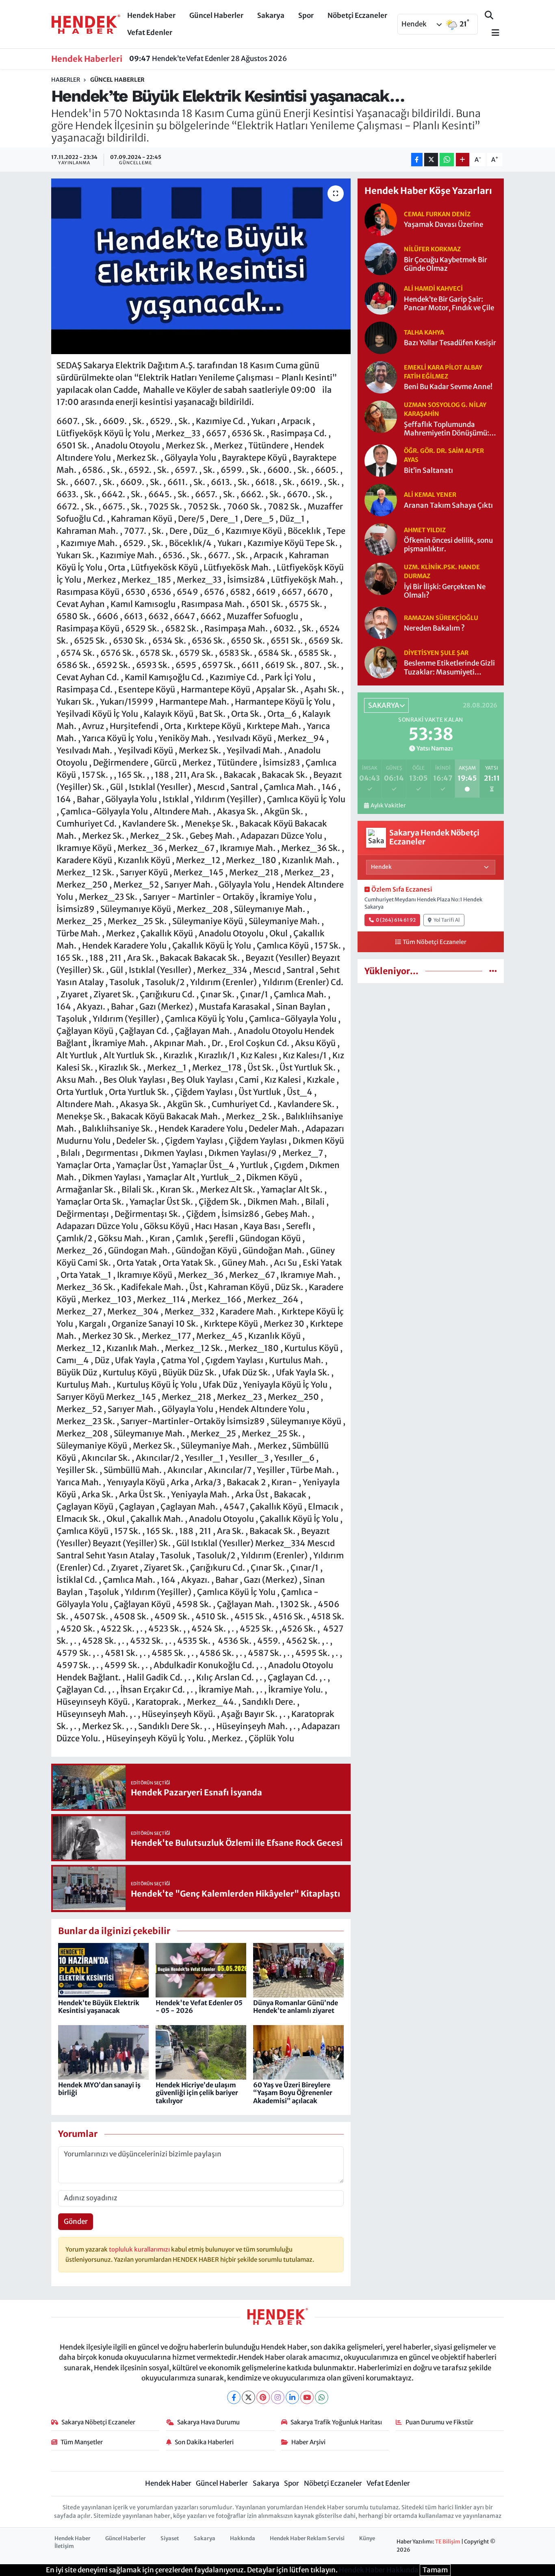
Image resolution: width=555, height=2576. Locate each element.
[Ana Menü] (492, 33)
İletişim (64, 2546)
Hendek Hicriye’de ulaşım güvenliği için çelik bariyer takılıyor (197, 2093)
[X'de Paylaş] (431, 160)
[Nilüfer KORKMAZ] (381, 258)
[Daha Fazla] (463, 160)
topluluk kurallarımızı (140, 2249)
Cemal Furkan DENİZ (437, 214)
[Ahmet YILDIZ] (381, 539)
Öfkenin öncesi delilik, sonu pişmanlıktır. (448, 545)
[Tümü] (493, 971)
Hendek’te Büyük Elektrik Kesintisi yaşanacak (99, 2007)
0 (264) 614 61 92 (396, 920)
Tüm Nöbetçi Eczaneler (435, 942)
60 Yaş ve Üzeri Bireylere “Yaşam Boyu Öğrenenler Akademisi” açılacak (293, 2093)
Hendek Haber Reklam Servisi (307, 2538)
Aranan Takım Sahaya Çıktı (448, 506)
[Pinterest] (263, 2397)
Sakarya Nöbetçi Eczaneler (98, 2422)
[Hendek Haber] (86, 24)
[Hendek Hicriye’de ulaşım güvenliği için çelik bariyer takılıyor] (201, 2052)
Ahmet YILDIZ (425, 530)
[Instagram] (278, 2397)
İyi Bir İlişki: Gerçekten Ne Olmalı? (445, 591)
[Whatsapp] (322, 2397)
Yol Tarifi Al (447, 920)
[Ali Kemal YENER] (381, 500)
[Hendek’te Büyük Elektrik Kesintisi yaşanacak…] (201, 266)
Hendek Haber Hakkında (379, 2570)
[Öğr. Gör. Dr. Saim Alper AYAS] (381, 460)
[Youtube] (307, 2397)
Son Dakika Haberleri (204, 2442)
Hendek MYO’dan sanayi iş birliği (99, 2089)
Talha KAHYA (424, 332)
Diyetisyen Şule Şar (436, 653)
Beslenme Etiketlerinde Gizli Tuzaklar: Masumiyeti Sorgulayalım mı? (449, 668)
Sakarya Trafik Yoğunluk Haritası (336, 2422)
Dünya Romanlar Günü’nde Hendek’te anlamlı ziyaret (296, 2007)
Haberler (66, 80)
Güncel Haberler (216, 15)
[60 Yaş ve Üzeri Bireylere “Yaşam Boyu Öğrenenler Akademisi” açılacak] (298, 2052)
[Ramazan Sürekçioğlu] (381, 622)
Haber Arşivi (308, 2442)
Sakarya (271, 15)
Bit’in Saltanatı (428, 471)
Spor (306, 15)
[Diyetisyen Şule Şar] (381, 662)
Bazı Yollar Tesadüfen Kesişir (450, 343)
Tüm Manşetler (82, 2442)
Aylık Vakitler (388, 806)
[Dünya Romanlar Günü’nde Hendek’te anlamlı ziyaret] (298, 1970)
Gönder (76, 2221)
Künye (367, 2538)
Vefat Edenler (150, 33)
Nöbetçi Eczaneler (357, 15)
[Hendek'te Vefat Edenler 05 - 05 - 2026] (201, 1970)
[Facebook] (234, 2397)
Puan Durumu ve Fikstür (439, 2422)
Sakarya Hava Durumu (208, 2422)
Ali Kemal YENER (430, 495)
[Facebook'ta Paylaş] (417, 160)
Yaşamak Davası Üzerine (443, 225)
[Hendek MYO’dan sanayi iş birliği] (103, 2052)
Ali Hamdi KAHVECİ (433, 288)
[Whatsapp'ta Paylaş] (447, 160)
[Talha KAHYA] (381, 337)
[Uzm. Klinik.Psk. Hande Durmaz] (381, 579)
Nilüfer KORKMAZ (432, 249)
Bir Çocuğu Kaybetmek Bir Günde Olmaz (446, 264)
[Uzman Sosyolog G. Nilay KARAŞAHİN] (381, 416)
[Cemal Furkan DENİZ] (381, 219)
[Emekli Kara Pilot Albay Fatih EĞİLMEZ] (381, 376)
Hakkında (243, 2538)
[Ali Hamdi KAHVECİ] (381, 298)
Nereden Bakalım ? (434, 628)
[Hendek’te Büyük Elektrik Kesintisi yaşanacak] (103, 1970)
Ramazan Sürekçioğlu (441, 618)
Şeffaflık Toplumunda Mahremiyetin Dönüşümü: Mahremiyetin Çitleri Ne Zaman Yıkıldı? (447, 429)
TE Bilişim (448, 2542)
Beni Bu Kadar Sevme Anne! (448, 387)
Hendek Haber (151, 15)
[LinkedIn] (292, 2397)
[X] (248, 2397)
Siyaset (170, 2538)
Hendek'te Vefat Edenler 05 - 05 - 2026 (199, 2007)
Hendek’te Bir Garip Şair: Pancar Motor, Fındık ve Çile (449, 304)
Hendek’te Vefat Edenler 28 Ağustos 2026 (208, 59)
